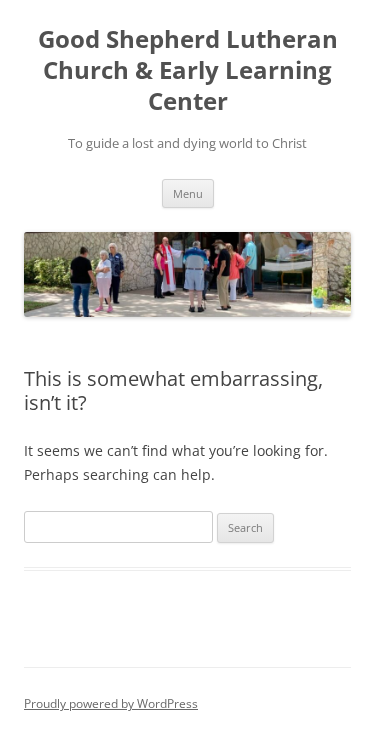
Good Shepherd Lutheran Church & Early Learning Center (188, 70)
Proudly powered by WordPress (111, 703)
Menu (188, 193)
